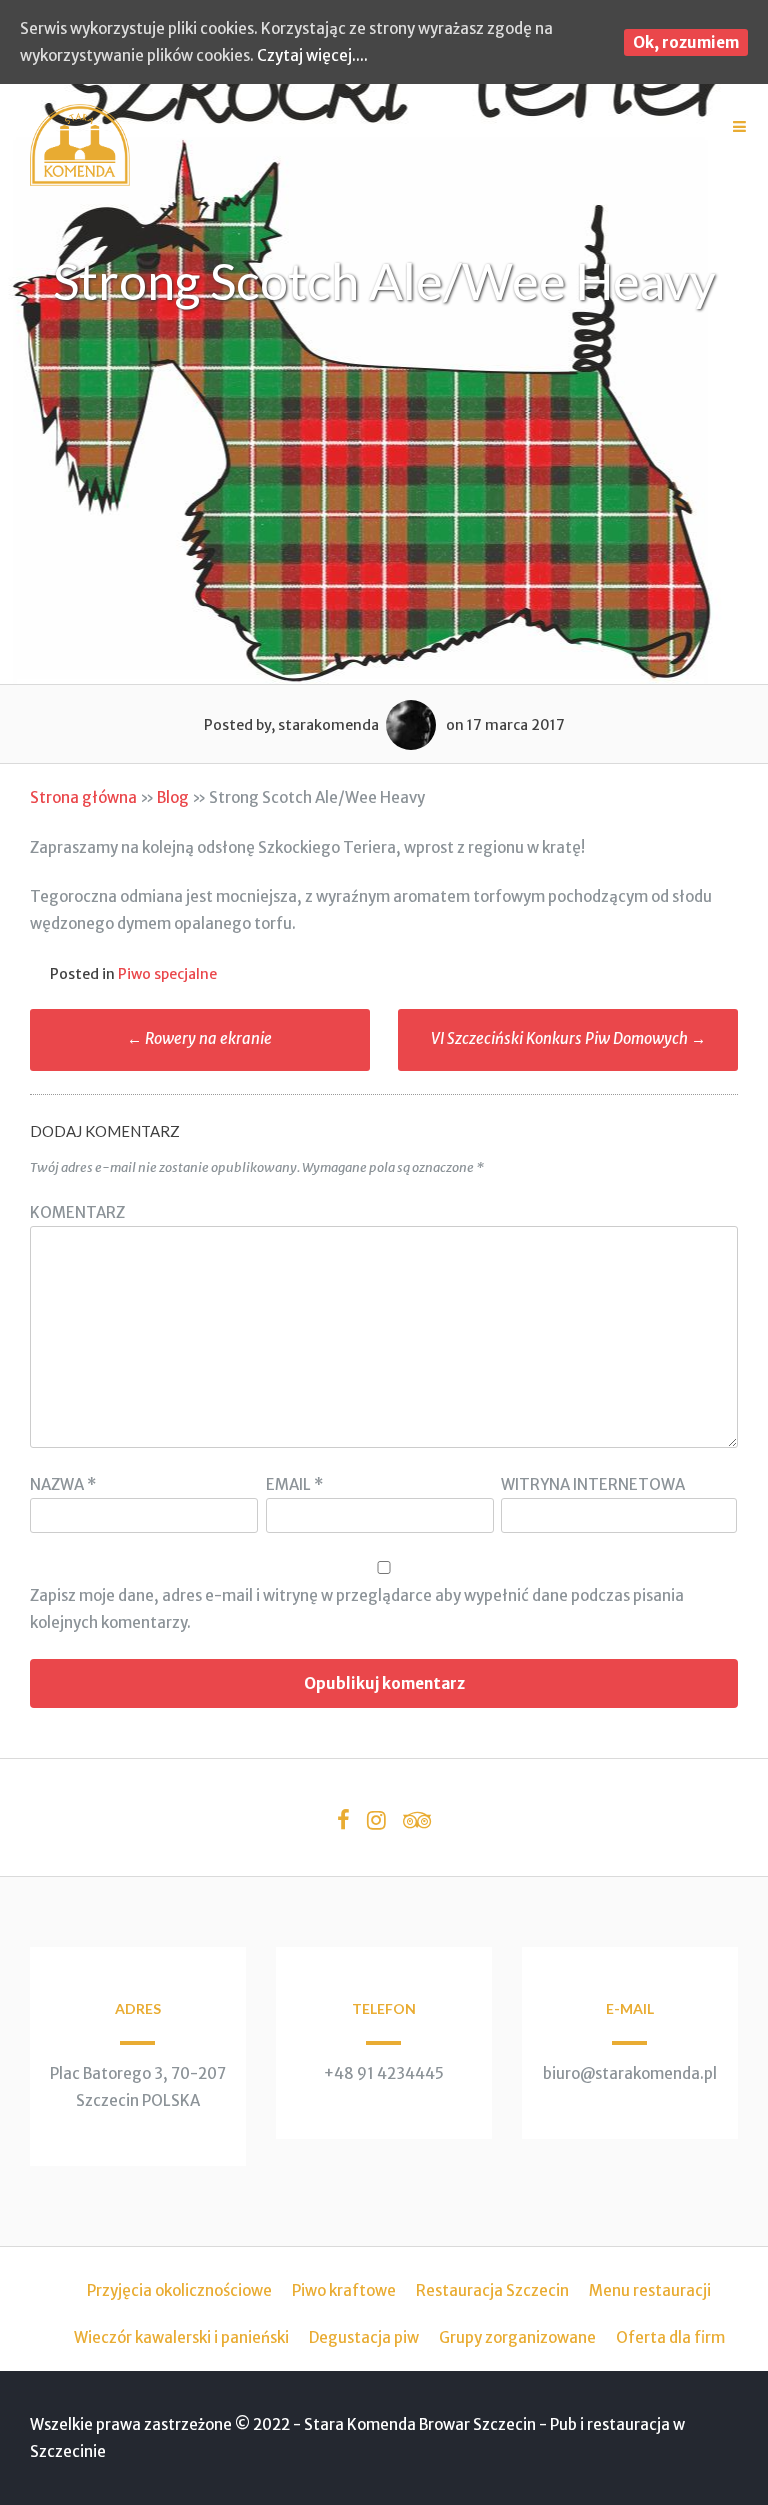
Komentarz (77, 1212)
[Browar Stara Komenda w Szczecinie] (80, 180)
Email (294, 1484)
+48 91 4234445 (384, 2073)
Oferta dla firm (670, 2337)
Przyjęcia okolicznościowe (179, 2290)
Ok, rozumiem (686, 42)
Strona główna (83, 797)
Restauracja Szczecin (492, 2290)
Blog (173, 797)
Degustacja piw (364, 2337)
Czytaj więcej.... (312, 55)
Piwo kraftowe (344, 2290)
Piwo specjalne (167, 974)
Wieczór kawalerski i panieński (181, 2337)
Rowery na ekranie (199, 1038)
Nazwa (63, 1484)
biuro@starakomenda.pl (630, 2073)
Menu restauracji (650, 2290)
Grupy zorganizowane (517, 2337)
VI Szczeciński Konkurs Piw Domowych (568, 1038)
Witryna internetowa (593, 1484)
